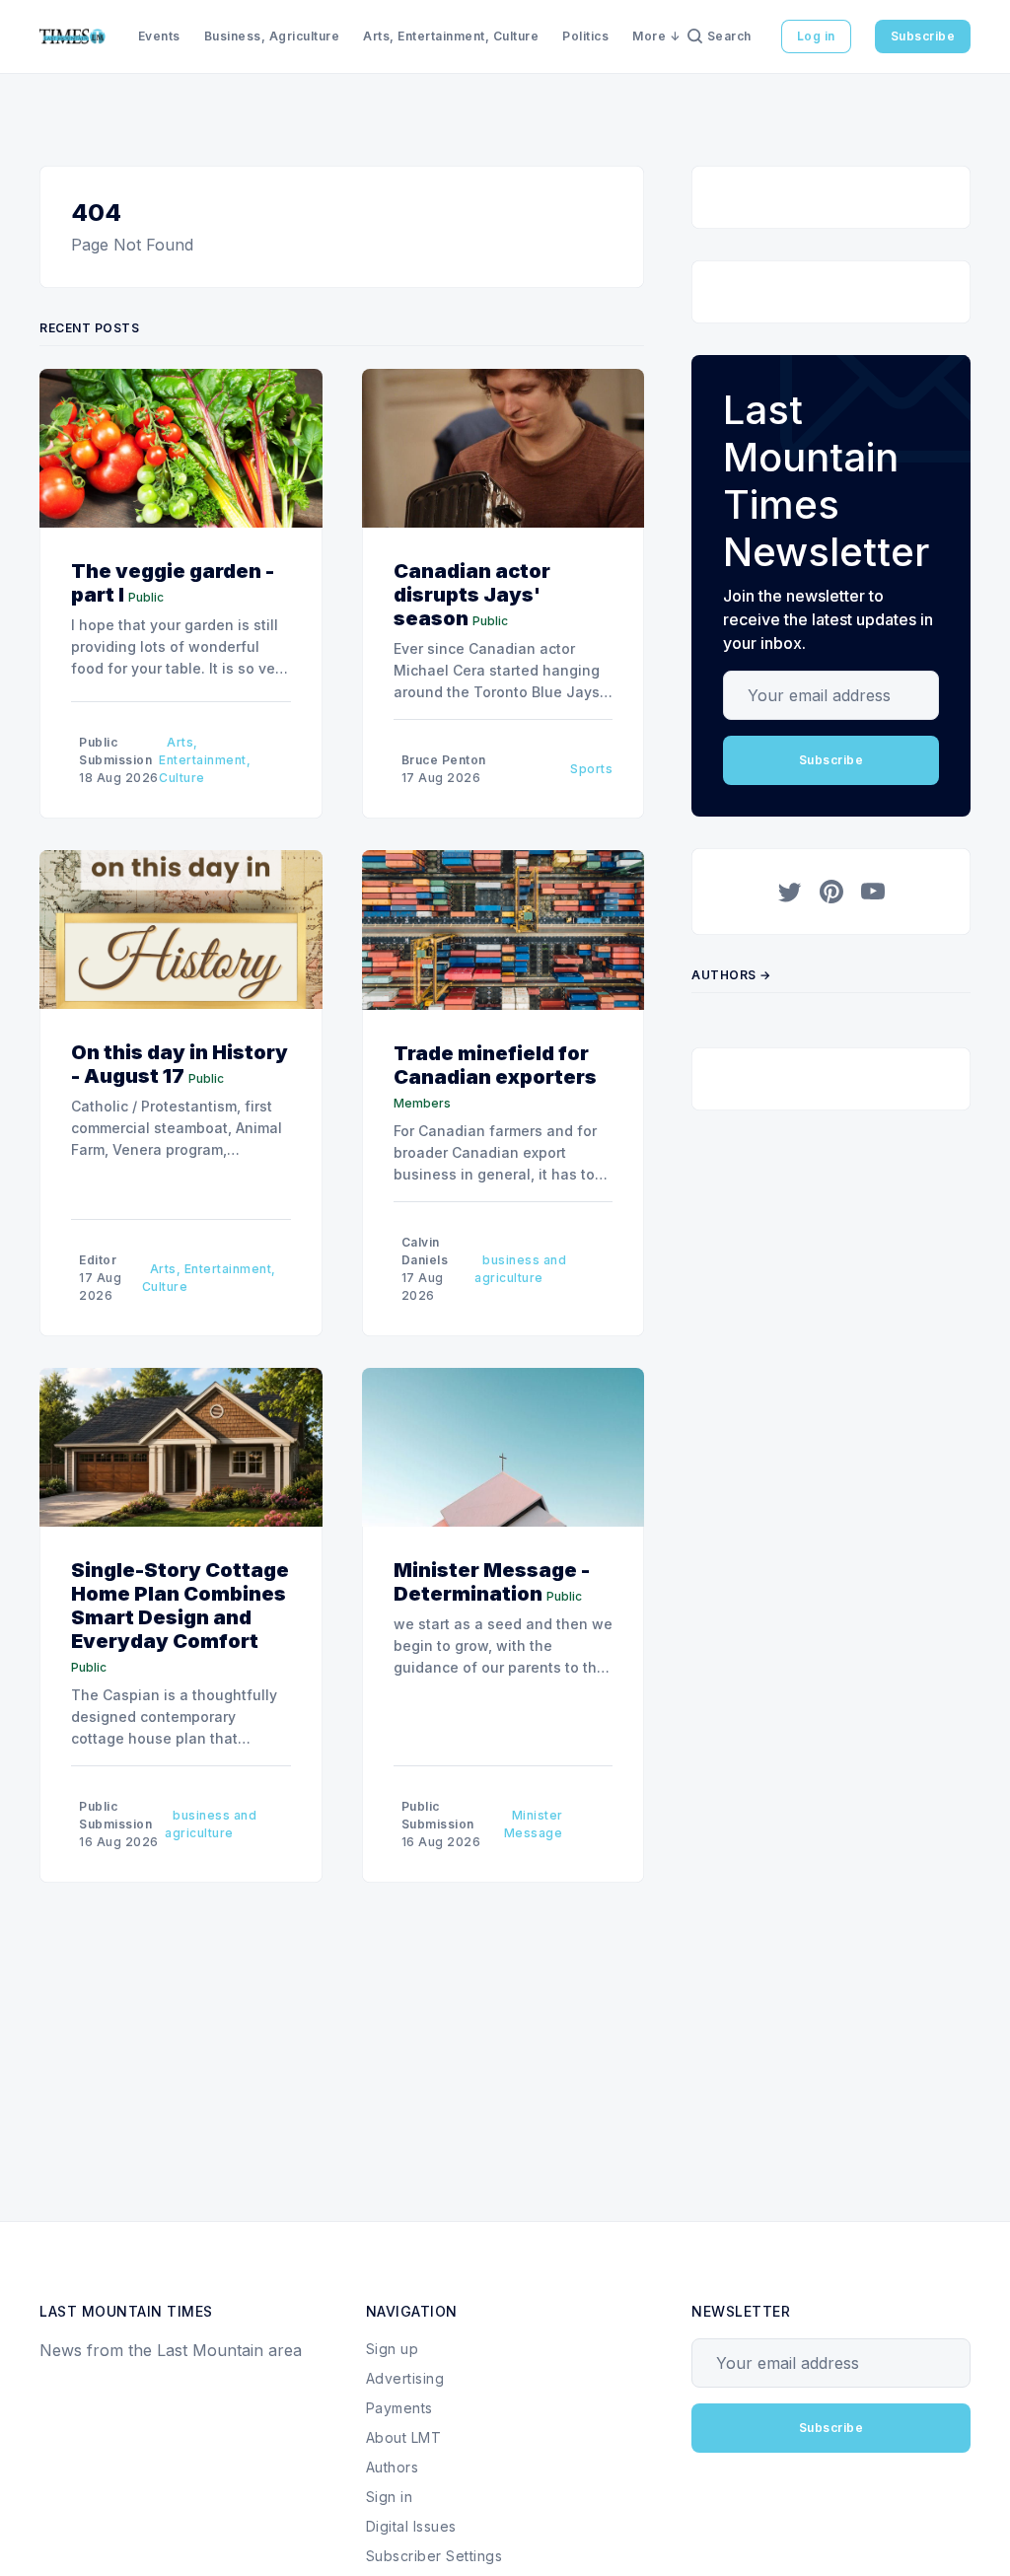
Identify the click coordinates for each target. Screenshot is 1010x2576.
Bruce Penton (444, 760)
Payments (399, 2408)
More (649, 36)
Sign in (390, 2497)
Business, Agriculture (272, 36)
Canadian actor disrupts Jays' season (472, 595)
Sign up (393, 2349)
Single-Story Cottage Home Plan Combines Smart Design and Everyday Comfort (180, 1606)
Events (159, 36)
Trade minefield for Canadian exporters (495, 1065)
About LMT (404, 2437)
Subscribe (923, 36)
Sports (591, 769)
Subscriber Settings (434, 2556)
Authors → (731, 975)
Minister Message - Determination (492, 1582)
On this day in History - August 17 (180, 1064)
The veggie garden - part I (173, 583)
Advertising (405, 2378)
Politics (585, 36)
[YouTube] (873, 892)
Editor (98, 1260)
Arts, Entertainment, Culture (451, 36)
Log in (816, 36)
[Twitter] (790, 892)
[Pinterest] (831, 892)
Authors (393, 2467)
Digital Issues (411, 2526)
